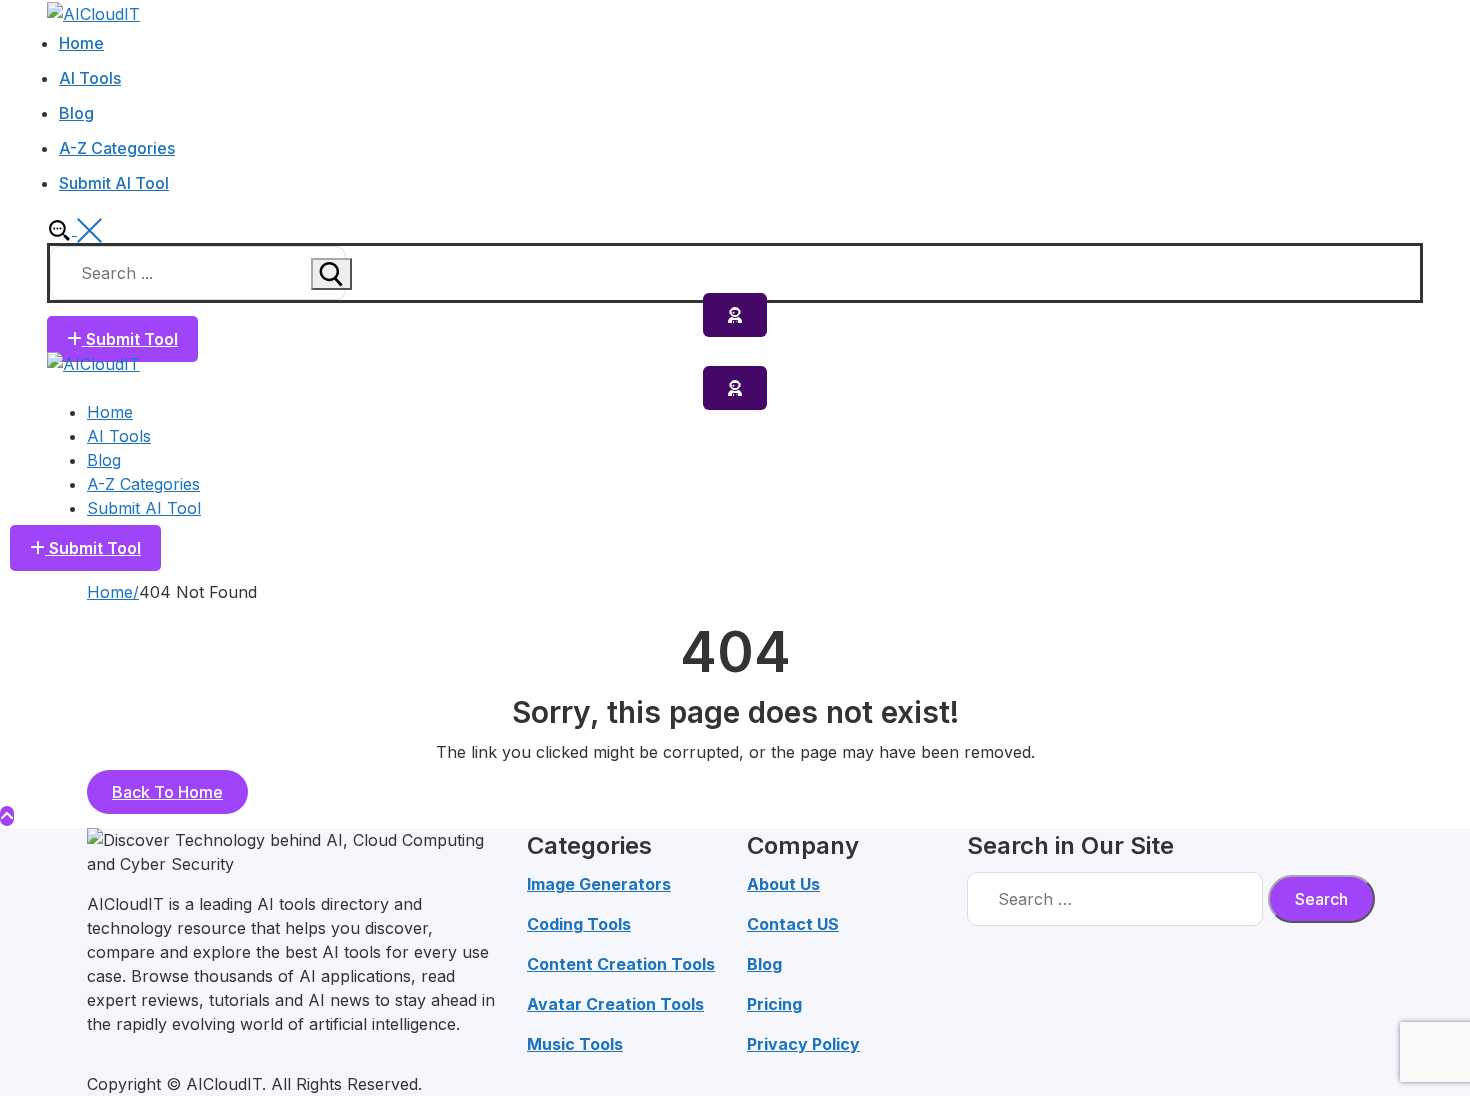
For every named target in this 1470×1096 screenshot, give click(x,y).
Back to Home (167, 792)
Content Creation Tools (621, 964)
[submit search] (331, 274)
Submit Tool (130, 339)
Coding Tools (579, 924)
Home (110, 592)
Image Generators (599, 884)
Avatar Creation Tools (615, 1004)
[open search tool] (74, 229)
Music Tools (575, 1044)
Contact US (793, 924)
